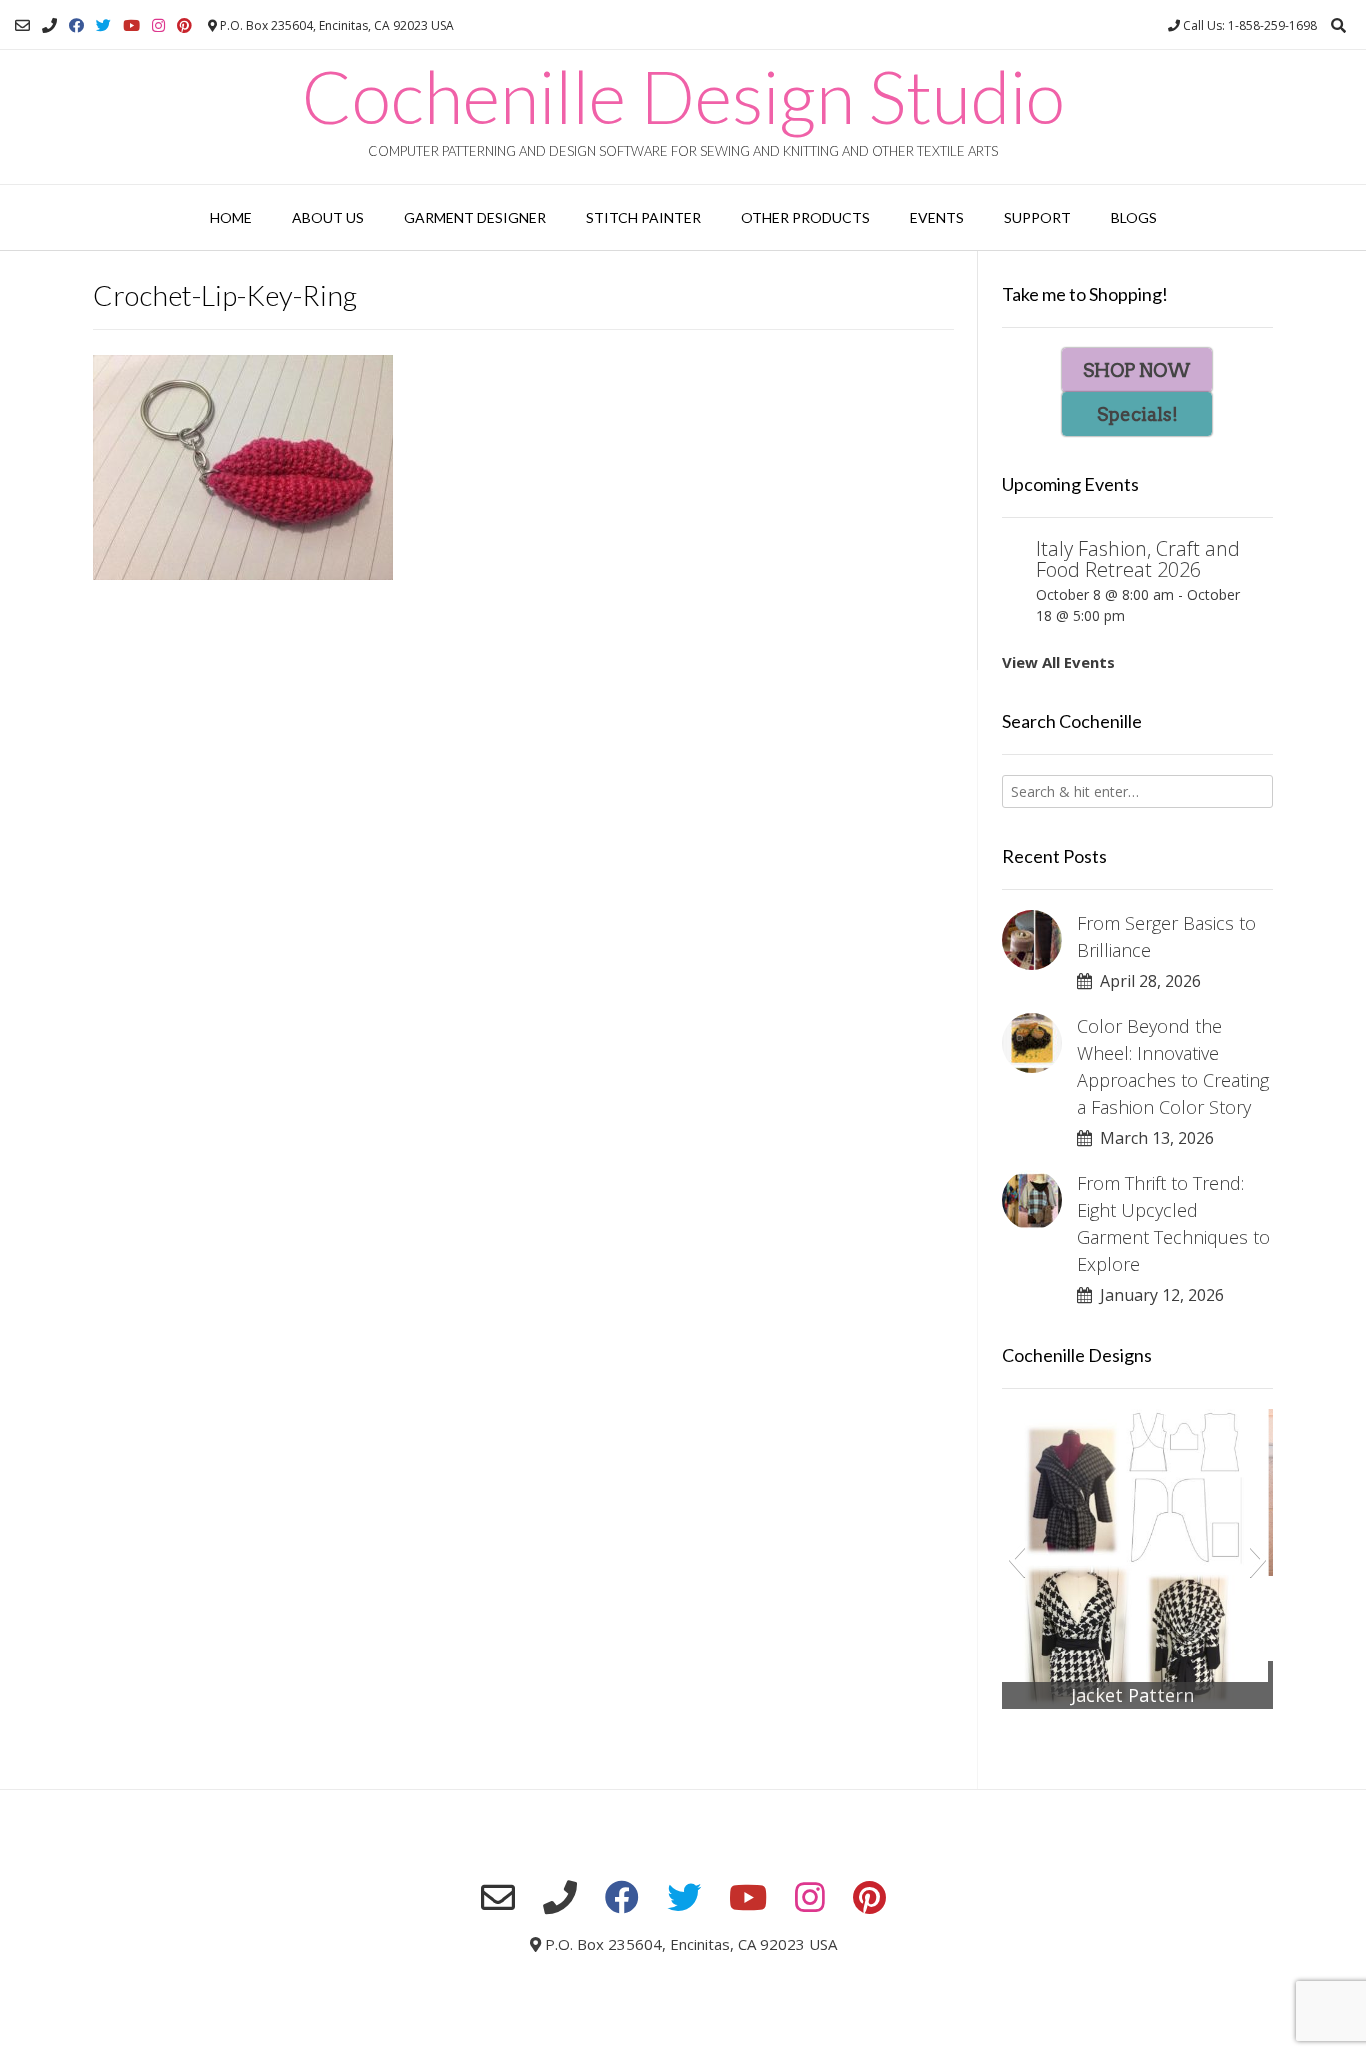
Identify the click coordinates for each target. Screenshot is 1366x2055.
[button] (1016, 1559)
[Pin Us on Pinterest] (184, 25)
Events (937, 217)
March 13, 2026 (1153, 1138)
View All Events (1058, 662)
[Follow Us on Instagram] (158, 25)
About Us (328, 217)
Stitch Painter (643, 217)
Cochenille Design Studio (683, 96)
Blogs (1134, 217)
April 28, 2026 (1146, 981)
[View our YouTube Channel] (131, 25)
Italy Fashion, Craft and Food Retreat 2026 (1138, 559)
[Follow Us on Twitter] (103, 25)
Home (231, 217)
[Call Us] (49, 25)
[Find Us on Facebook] (76, 25)
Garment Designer (475, 217)
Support (1037, 217)
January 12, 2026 (1158, 1295)
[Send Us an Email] (22, 25)
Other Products (805, 217)
